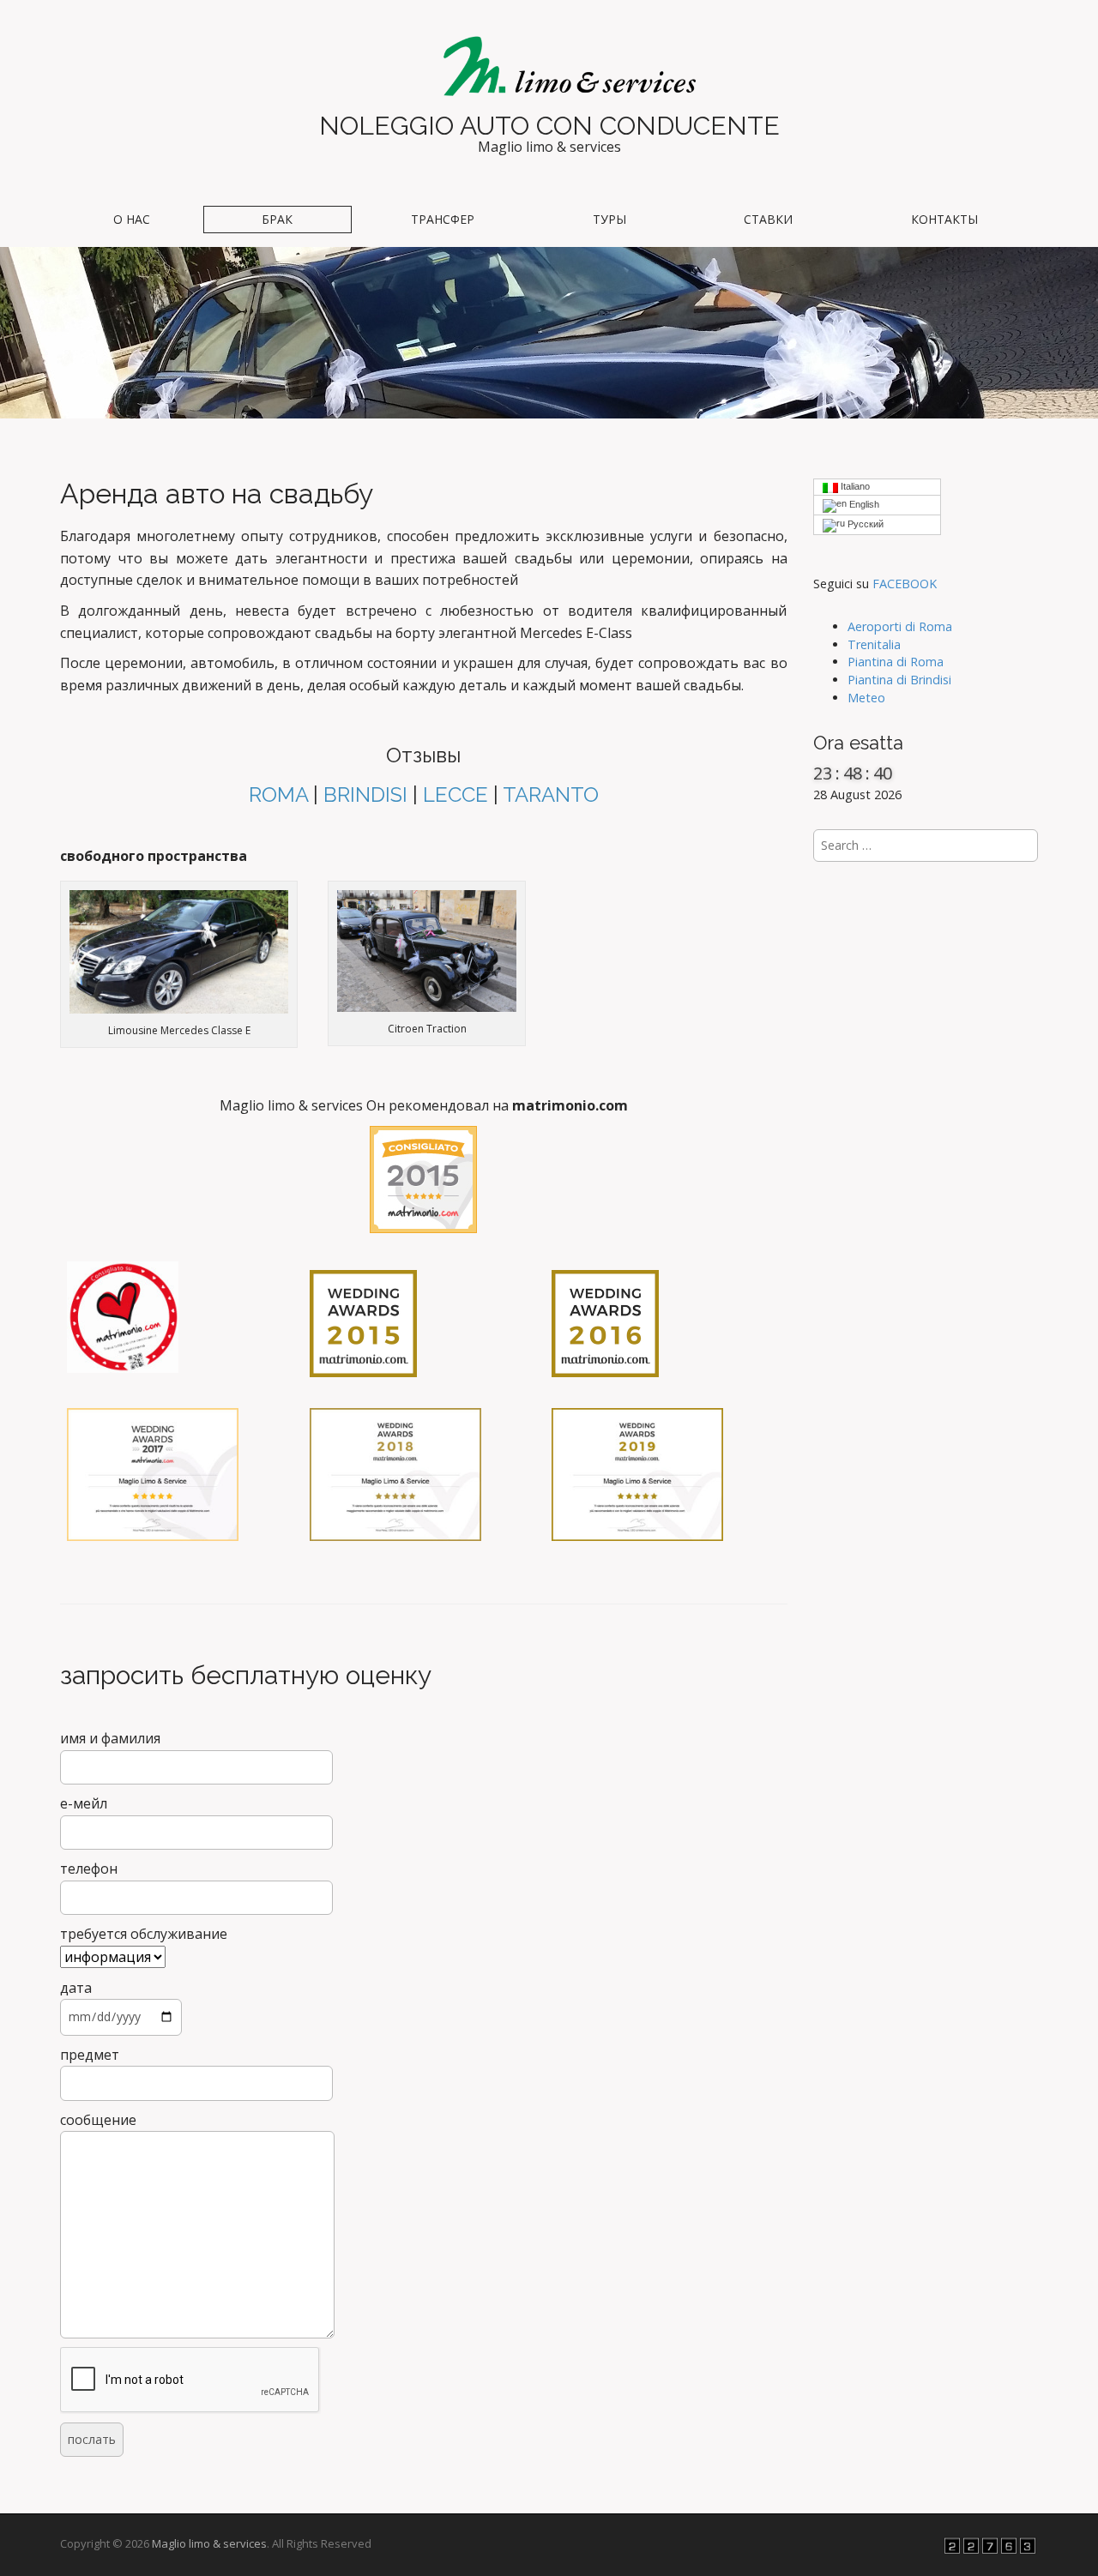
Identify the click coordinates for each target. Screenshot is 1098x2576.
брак (277, 219)
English (863, 504)
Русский (864, 524)
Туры (609, 219)
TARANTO (551, 794)
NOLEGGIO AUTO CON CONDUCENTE (549, 126)
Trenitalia (874, 644)
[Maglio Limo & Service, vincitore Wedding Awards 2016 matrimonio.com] (605, 1322)
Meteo (866, 698)
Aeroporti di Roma (900, 626)
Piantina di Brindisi (899, 680)
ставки (768, 219)
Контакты (944, 219)
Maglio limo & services (209, 2543)
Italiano (854, 486)
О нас (132, 219)
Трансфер (443, 219)
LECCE (455, 794)
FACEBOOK (905, 584)
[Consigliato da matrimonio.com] (424, 1180)
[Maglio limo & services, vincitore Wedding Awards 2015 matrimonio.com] (363, 1322)
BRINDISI (365, 794)
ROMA (278, 794)
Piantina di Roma (896, 662)
